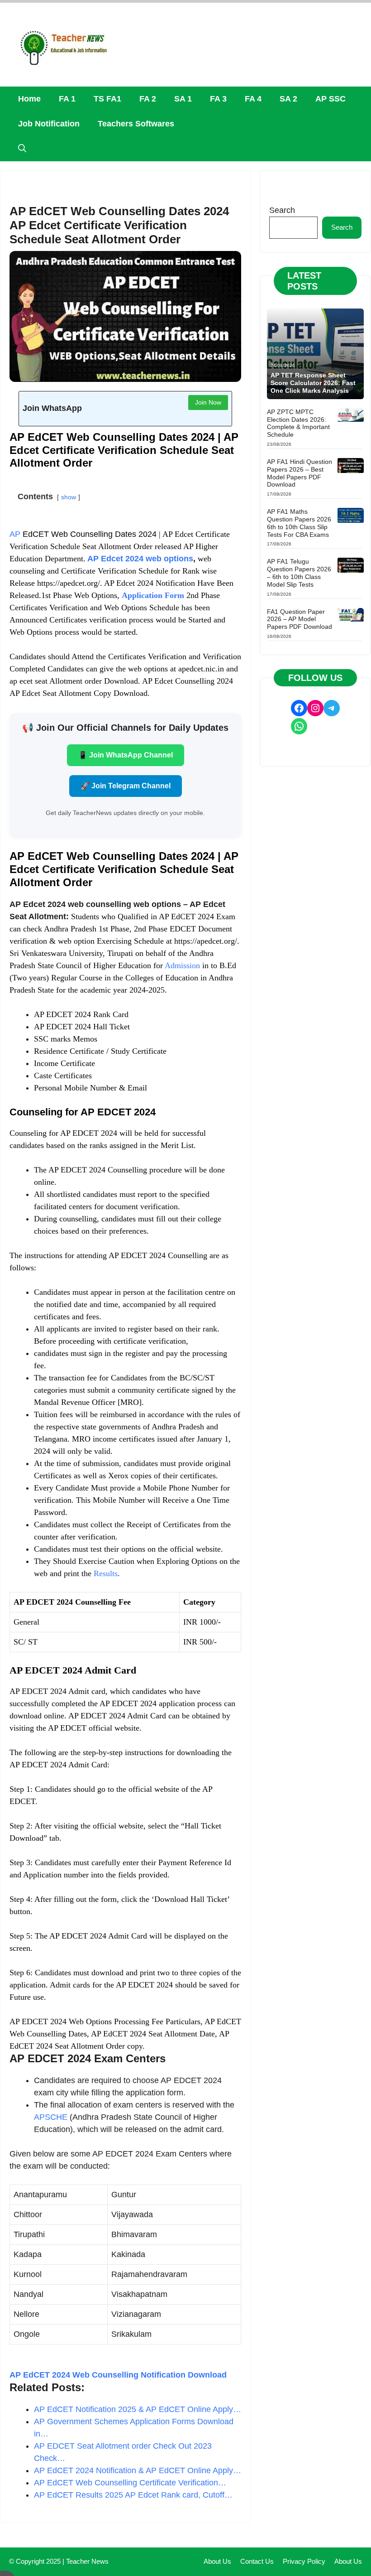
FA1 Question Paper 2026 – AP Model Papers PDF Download (300, 619)
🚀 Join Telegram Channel (126, 786)
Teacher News (87, 2561)
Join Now (208, 402)
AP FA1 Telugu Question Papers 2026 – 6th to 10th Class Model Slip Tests (299, 573)
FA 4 (253, 99)
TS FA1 (107, 99)
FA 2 (148, 99)
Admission (182, 965)
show (69, 497)
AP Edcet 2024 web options (139, 559)
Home (29, 99)
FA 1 (67, 99)
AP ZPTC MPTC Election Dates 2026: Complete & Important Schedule (298, 423)
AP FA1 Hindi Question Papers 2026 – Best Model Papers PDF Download (300, 473)
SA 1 (183, 99)
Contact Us (257, 2561)
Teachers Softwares (136, 124)
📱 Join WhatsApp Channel (126, 755)
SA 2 (288, 99)
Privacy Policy (304, 2561)
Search (282, 210)
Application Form (153, 595)
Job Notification (49, 124)
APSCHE (51, 2117)
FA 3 (218, 99)
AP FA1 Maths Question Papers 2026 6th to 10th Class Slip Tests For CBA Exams (299, 523)
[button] (22, 149)
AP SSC (331, 99)
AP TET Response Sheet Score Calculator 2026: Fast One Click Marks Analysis (313, 383)
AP (15, 534)
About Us (217, 2561)
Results (106, 1573)
